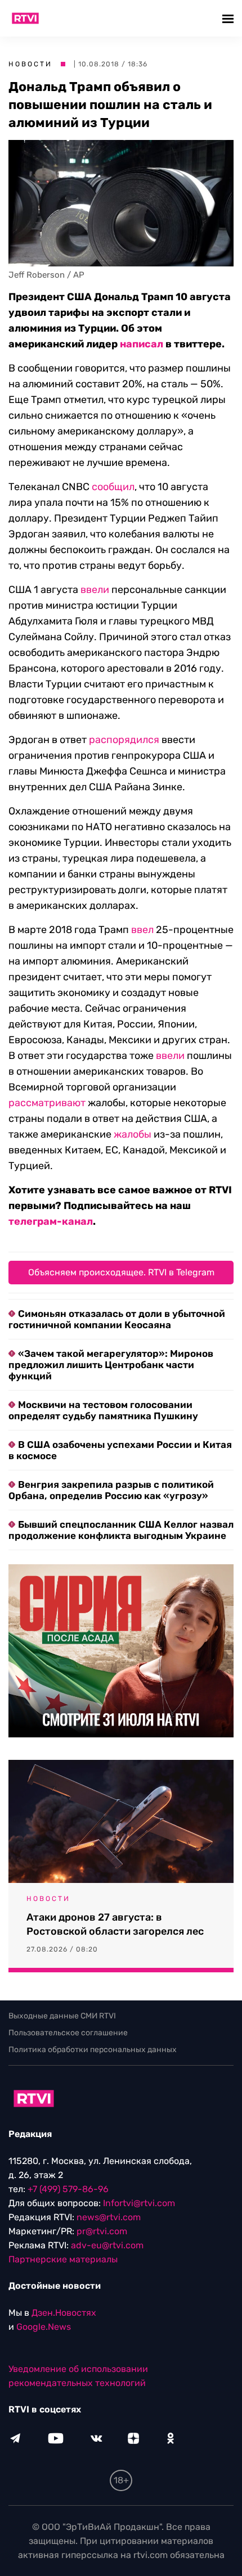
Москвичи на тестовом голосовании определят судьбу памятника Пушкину (103, 1410)
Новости (30, 64)
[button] (229, 18)
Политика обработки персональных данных (93, 2050)
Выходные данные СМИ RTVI (62, 2016)
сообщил (113, 487)
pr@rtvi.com (102, 2231)
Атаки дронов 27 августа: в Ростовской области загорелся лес (115, 1924)
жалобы (133, 1134)
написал (142, 344)
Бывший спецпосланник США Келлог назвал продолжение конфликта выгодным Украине (121, 1530)
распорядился (124, 740)
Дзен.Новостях (64, 2313)
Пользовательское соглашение (68, 2033)
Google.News (44, 2327)
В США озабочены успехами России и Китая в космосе (120, 1450)
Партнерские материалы (63, 2259)
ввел (142, 930)
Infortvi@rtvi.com (139, 2203)
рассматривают (47, 1103)
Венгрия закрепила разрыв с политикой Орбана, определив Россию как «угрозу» (111, 1490)
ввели (95, 590)
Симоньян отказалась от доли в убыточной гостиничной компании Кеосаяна (117, 1319)
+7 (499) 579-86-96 (68, 2189)
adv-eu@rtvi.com (107, 2245)
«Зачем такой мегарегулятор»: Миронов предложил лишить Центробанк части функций (111, 1365)
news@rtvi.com (109, 2217)
